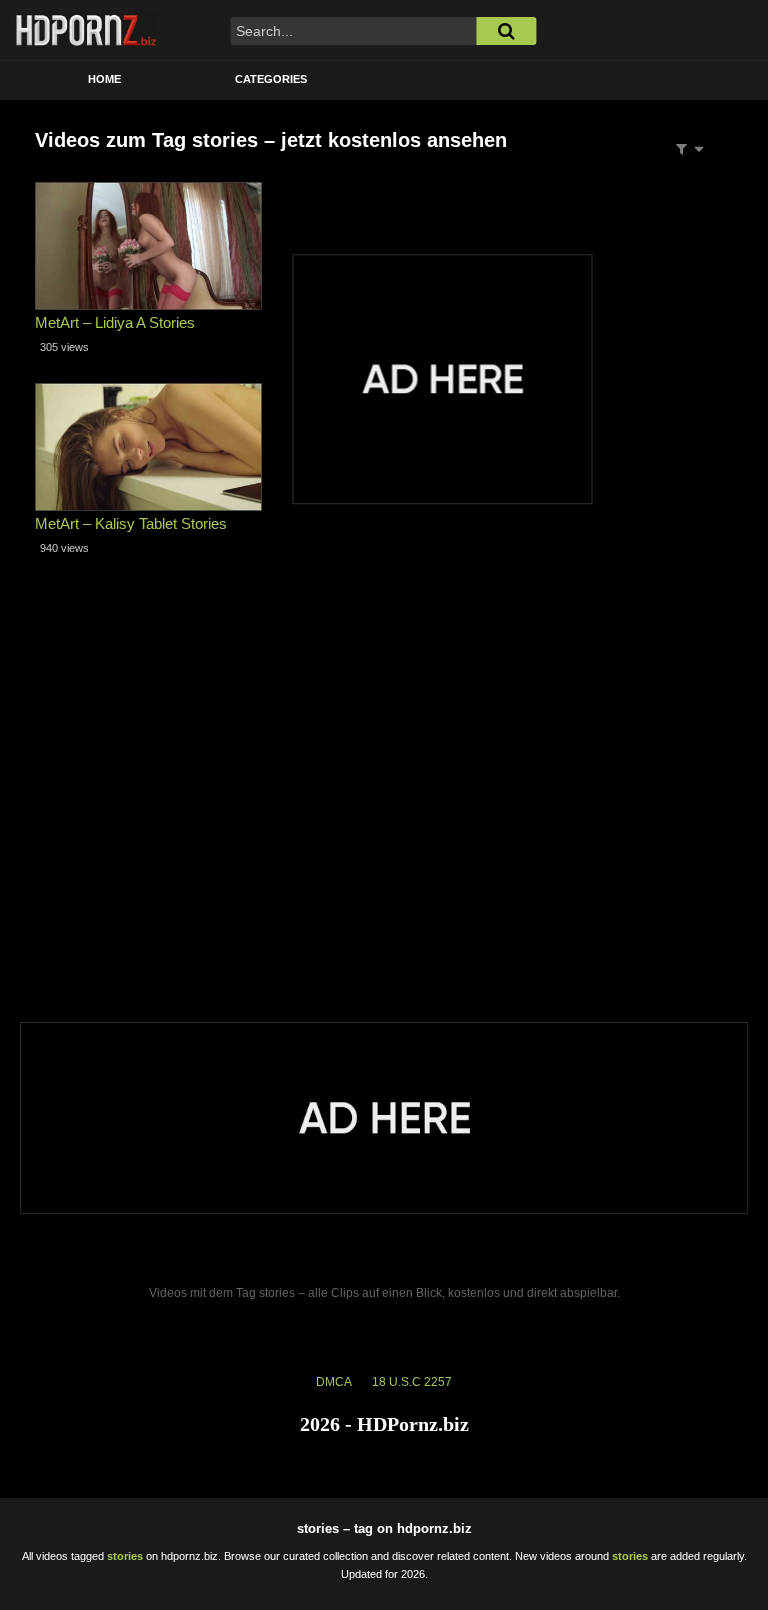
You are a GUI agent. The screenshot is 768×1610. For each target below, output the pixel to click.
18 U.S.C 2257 (412, 1382)
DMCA (334, 1382)
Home (104, 79)
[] (506, 31)
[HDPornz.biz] (87, 30)
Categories (271, 79)
